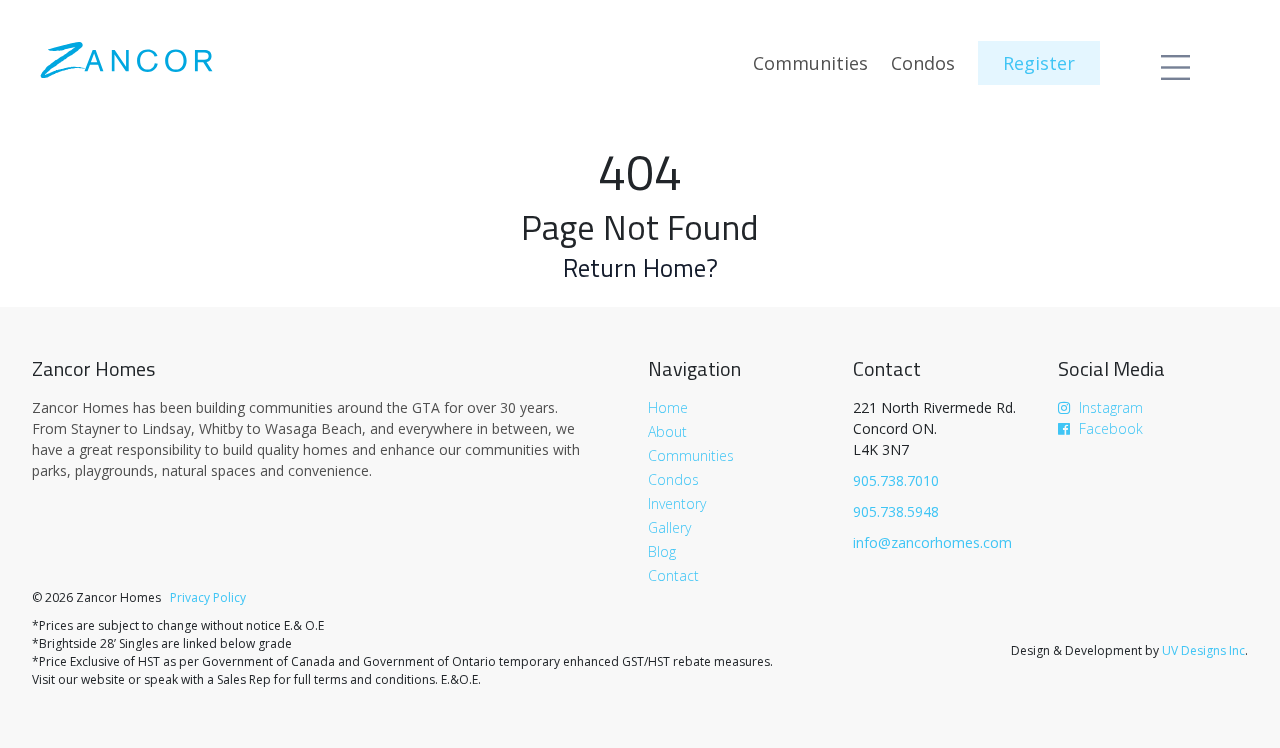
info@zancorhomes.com (932, 542)
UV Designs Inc (1203, 650)
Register (1039, 63)
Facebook (1111, 428)
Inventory (677, 503)
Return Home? (640, 267)
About (667, 431)
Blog (662, 551)
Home (668, 407)
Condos (923, 63)
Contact (673, 575)
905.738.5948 (896, 511)
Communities (810, 63)
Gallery (669, 527)
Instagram (1111, 407)
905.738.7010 (896, 480)
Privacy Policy (208, 597)
